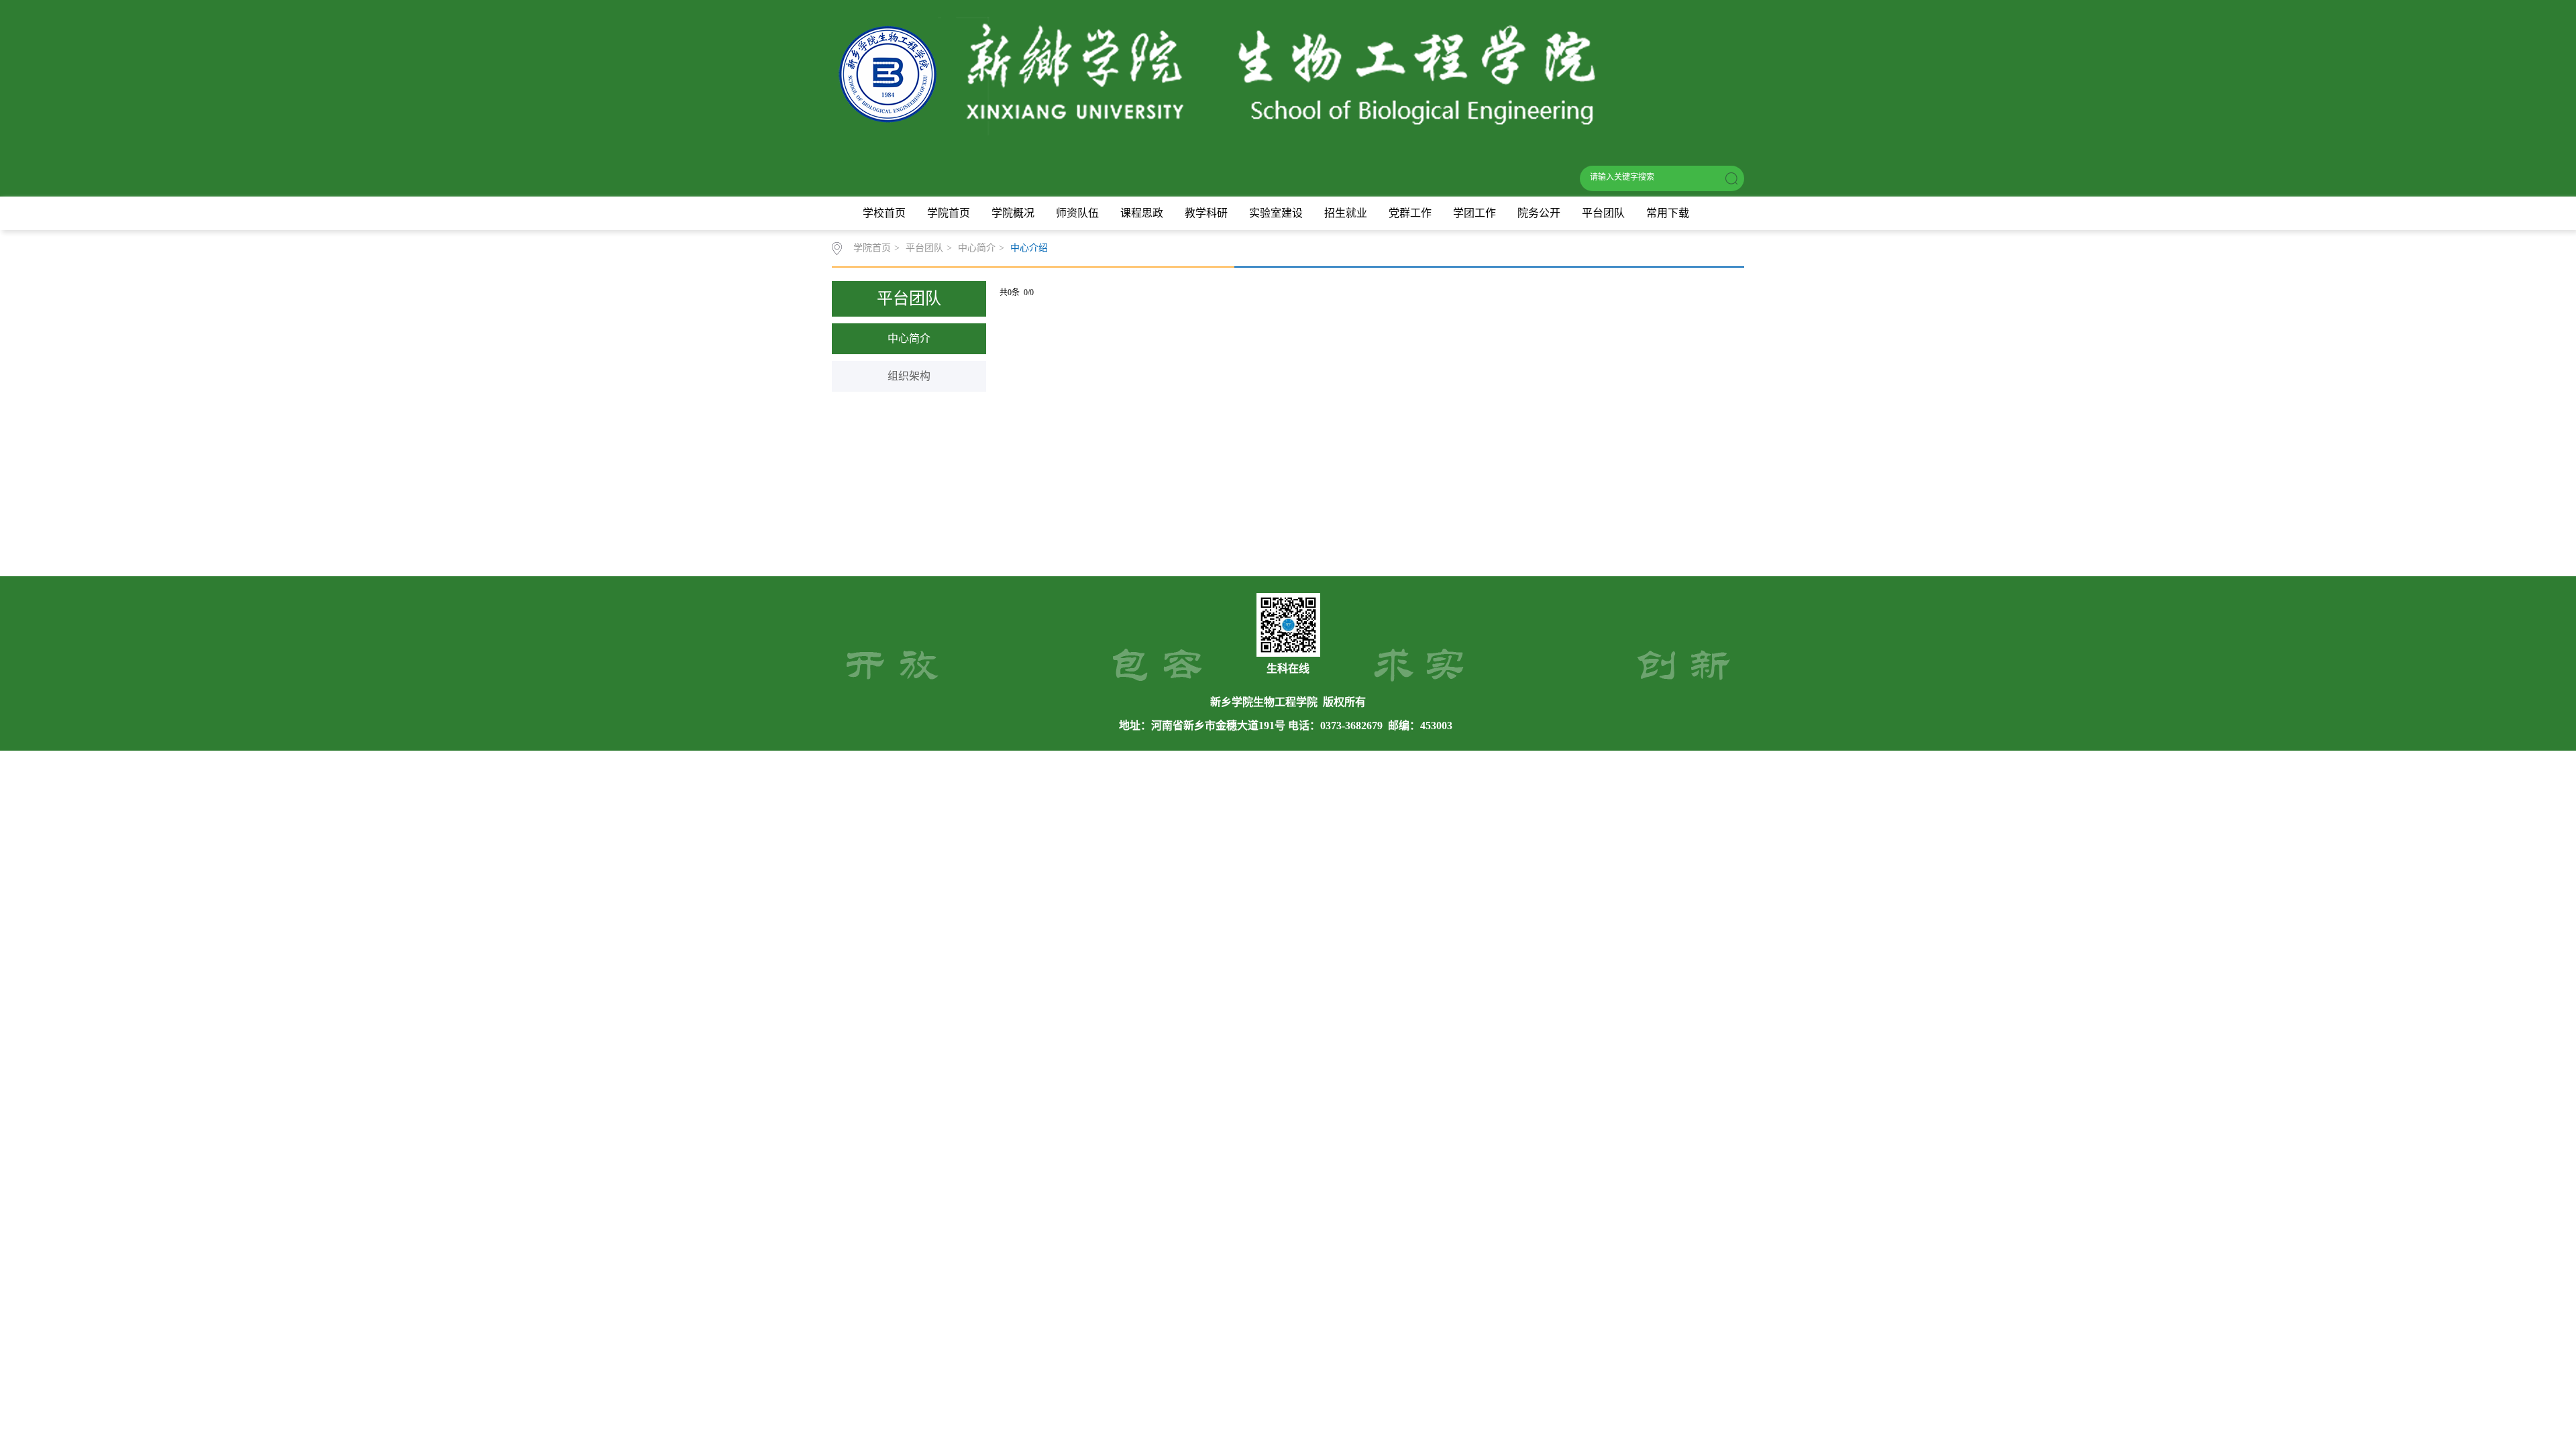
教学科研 (1206, 213)
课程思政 (1142, 213)
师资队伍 (1077, 213)
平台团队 (1603, 213)
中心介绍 (1029, 248)
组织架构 (909, 376)
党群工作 (1410, 213)
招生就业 (1346, 213)
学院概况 (1013, 213)
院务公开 (1539, 213)
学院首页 (949, 213)
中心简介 (977, 248)
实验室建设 (1276, 213)
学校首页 (884, 213)
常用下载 (1668, 213)
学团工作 (1474, 213)
